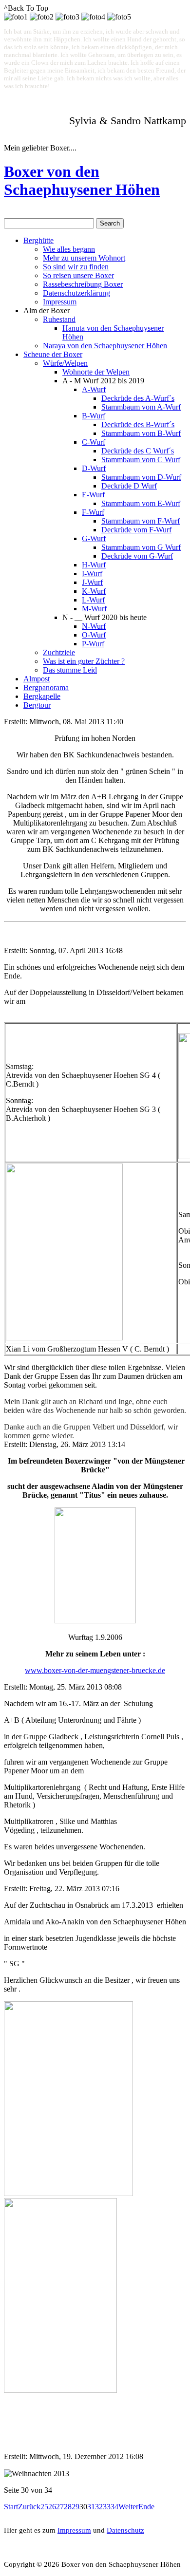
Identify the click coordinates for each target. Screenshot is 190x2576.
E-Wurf (93, 495)
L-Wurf (93, 600)
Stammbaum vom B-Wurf (141, 433)
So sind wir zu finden (76, 267)
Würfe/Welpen (65, 363)
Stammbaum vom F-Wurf (141, 521)
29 (76, 2507)
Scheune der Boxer (53, 354)
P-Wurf (93, 644)
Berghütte (38, 240)
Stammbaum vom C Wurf (141, 460)
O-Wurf (94, 635)
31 (91, 2507)
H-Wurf (94, 565)
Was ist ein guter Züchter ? (84, 661)
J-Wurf (92, 582)
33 (107, 2507)
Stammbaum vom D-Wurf (141, 477)
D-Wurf (94, 468)
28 (68, 2507)
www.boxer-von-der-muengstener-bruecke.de (95, 1670)
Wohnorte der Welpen (96, 372)
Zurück (29, 2507)
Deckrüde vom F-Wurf (136, 530)
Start (11, 2507)
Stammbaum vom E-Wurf (141, 503)
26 (52, 2507)
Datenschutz (125, 2530)
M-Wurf (94, 609)
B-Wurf (94, 416)
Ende (146, 2507)
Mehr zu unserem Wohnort (84, 258)
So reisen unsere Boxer (78, 275)
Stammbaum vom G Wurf (141, 547)
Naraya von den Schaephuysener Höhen (105, 346)
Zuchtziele (59, 652)
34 (114, 2507)
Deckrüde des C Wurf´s (138, 451)
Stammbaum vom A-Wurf (141, 407)
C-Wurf (94, 442)
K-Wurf (94, 591)
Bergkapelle (42, 696)
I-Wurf (92, 573)
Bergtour (37, 705)
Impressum (60, 302)
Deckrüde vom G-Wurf (137, 556)
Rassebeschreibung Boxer (83, 284)
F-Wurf (93, 512)
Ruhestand (59, 319)
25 (44, 2507)
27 (60, 2507)
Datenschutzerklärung (76, 293)
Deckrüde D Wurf (129, 486)
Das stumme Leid (70, 670)
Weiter (128, 2507)
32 (99, 2507)
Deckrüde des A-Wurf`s (138, 398)
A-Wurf (94, 389)
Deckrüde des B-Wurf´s (138, 424)
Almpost (37, 679)
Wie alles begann (69, 249)
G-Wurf (94, 538)
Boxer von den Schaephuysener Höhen (82, 180)
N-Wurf (94, 626)
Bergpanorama (46, 687)
